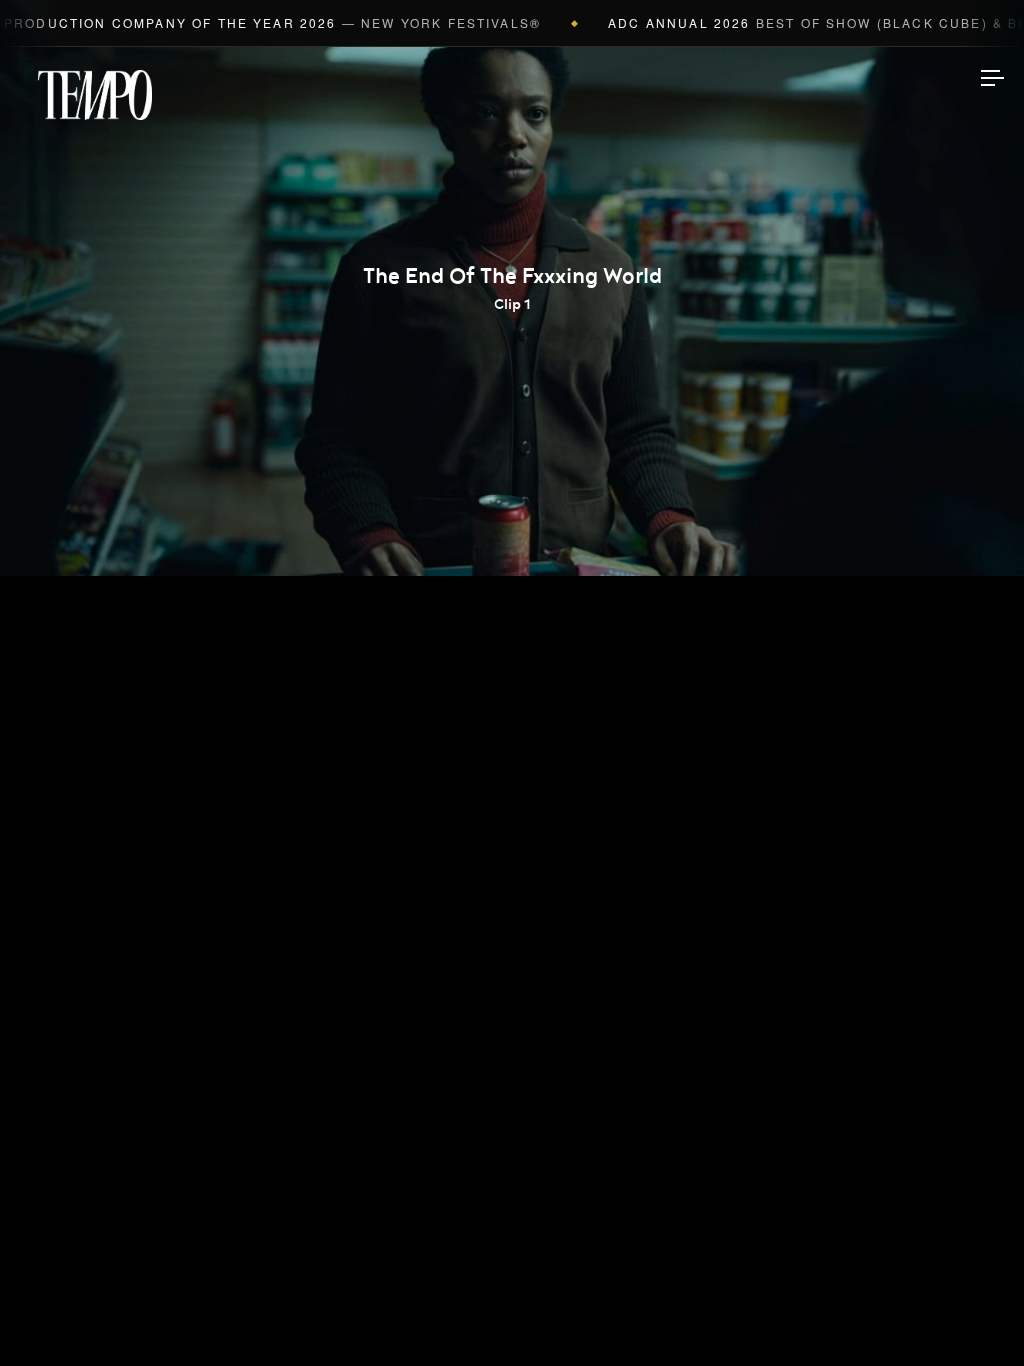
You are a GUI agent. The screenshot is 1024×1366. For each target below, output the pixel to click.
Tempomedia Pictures (512, 733)
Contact (512, 859)
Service (512, 796)
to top (974, 1316)
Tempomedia (95, 95)
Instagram (512, 924)
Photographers (512, 608)
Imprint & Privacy (512, 1290)
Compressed (512, 671)
